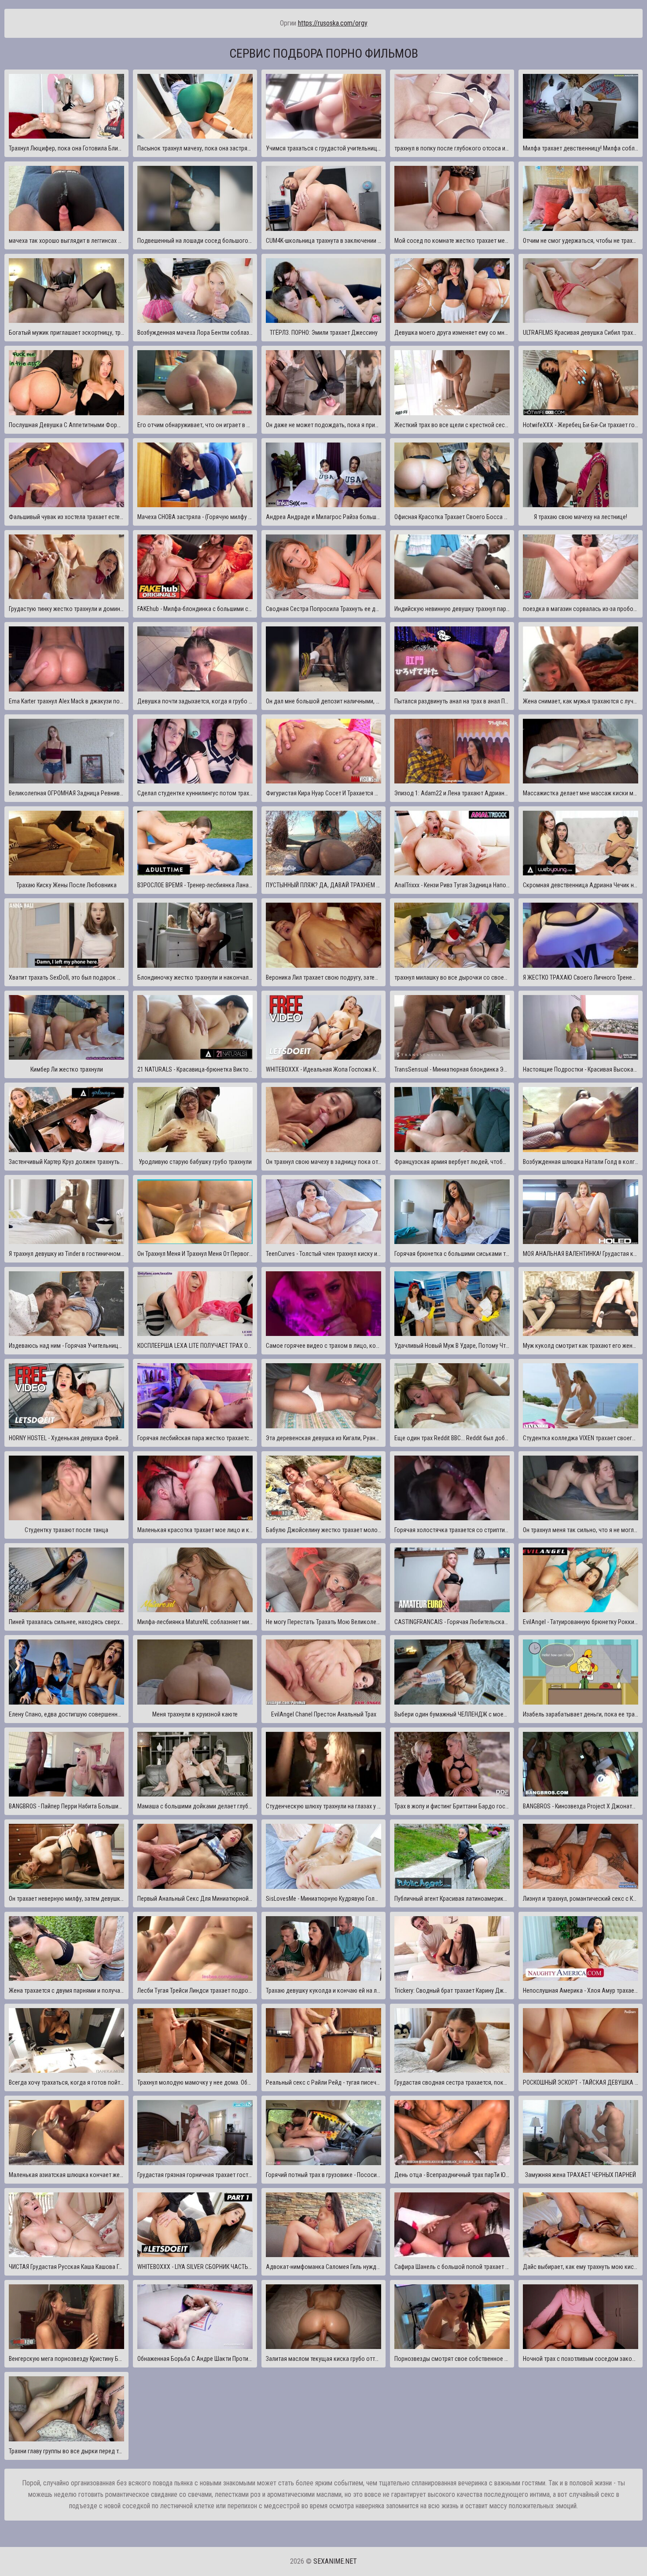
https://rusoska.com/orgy (333, 23)
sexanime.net (335, 2561)
